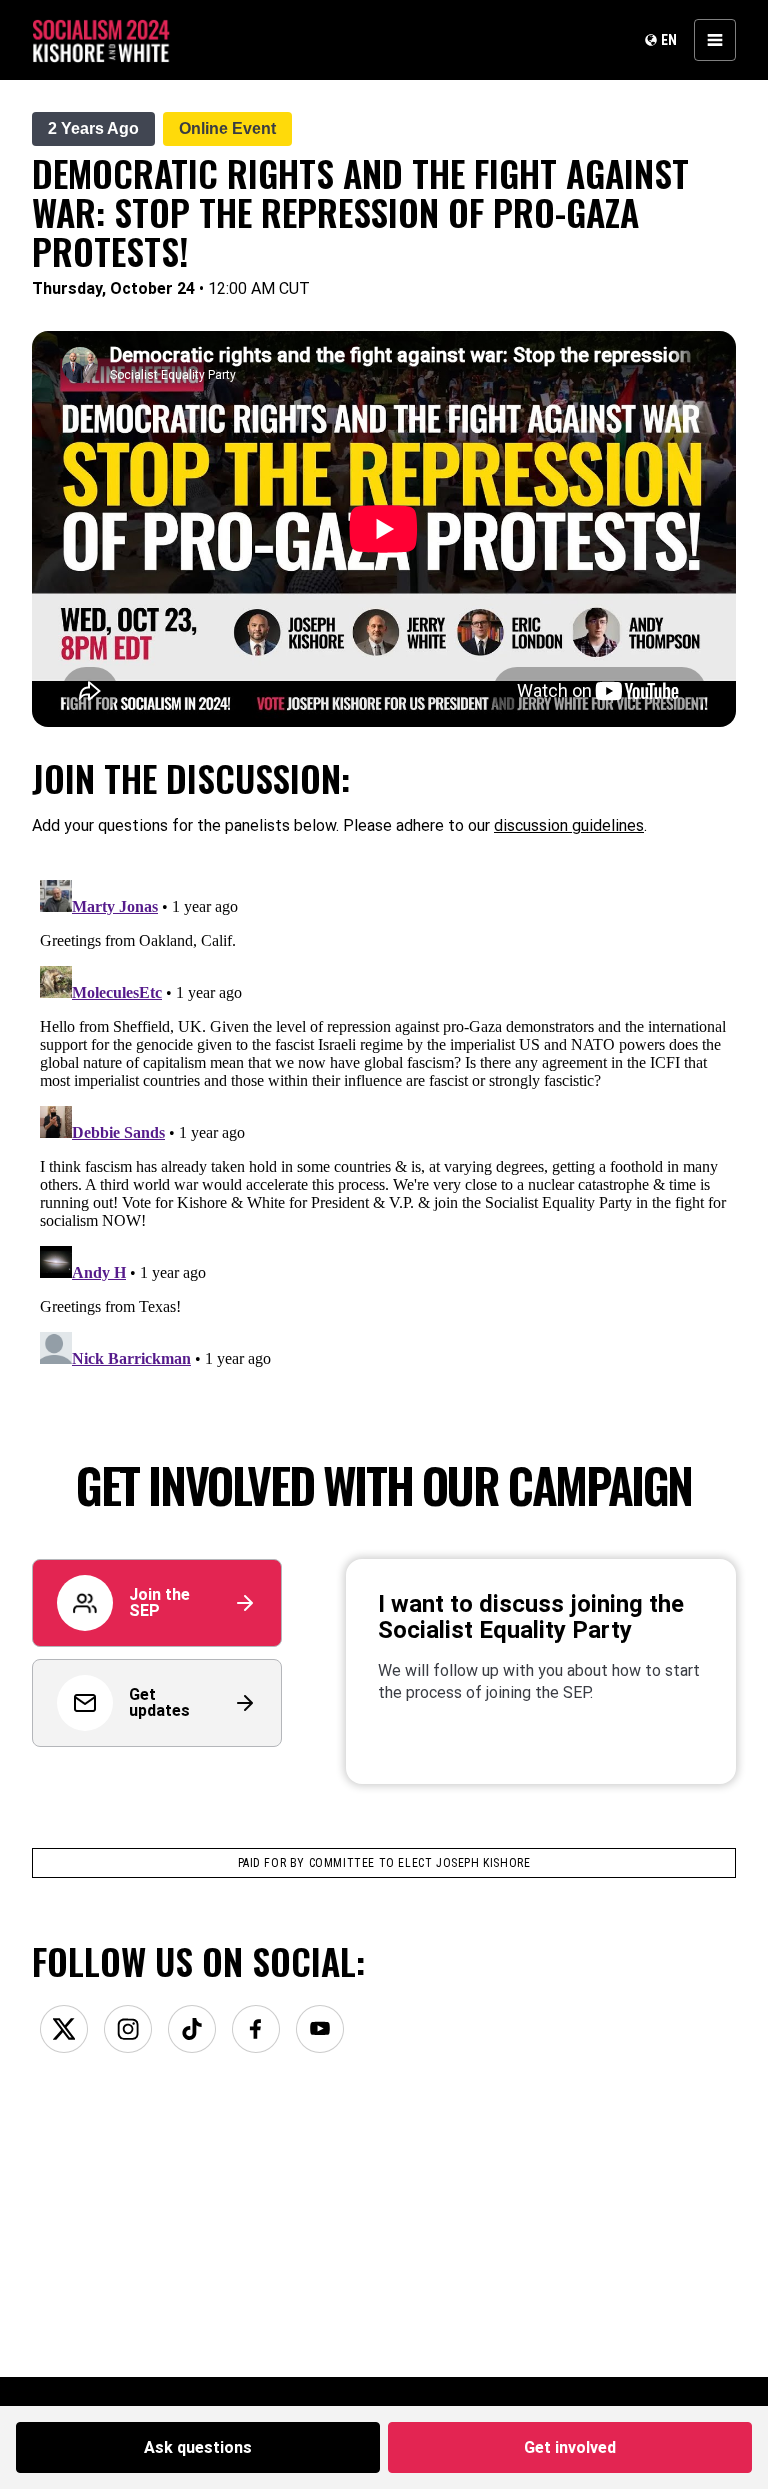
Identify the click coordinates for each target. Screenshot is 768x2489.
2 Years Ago (93, 128)
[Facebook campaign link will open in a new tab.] (256, 2029)
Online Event (227, 128)
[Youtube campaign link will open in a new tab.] (320, 2029)
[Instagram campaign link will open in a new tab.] (128, 2029)
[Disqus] (384, 1122)
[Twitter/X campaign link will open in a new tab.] (64, 2029)
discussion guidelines (569, 825)
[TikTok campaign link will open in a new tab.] (192, 2029)
